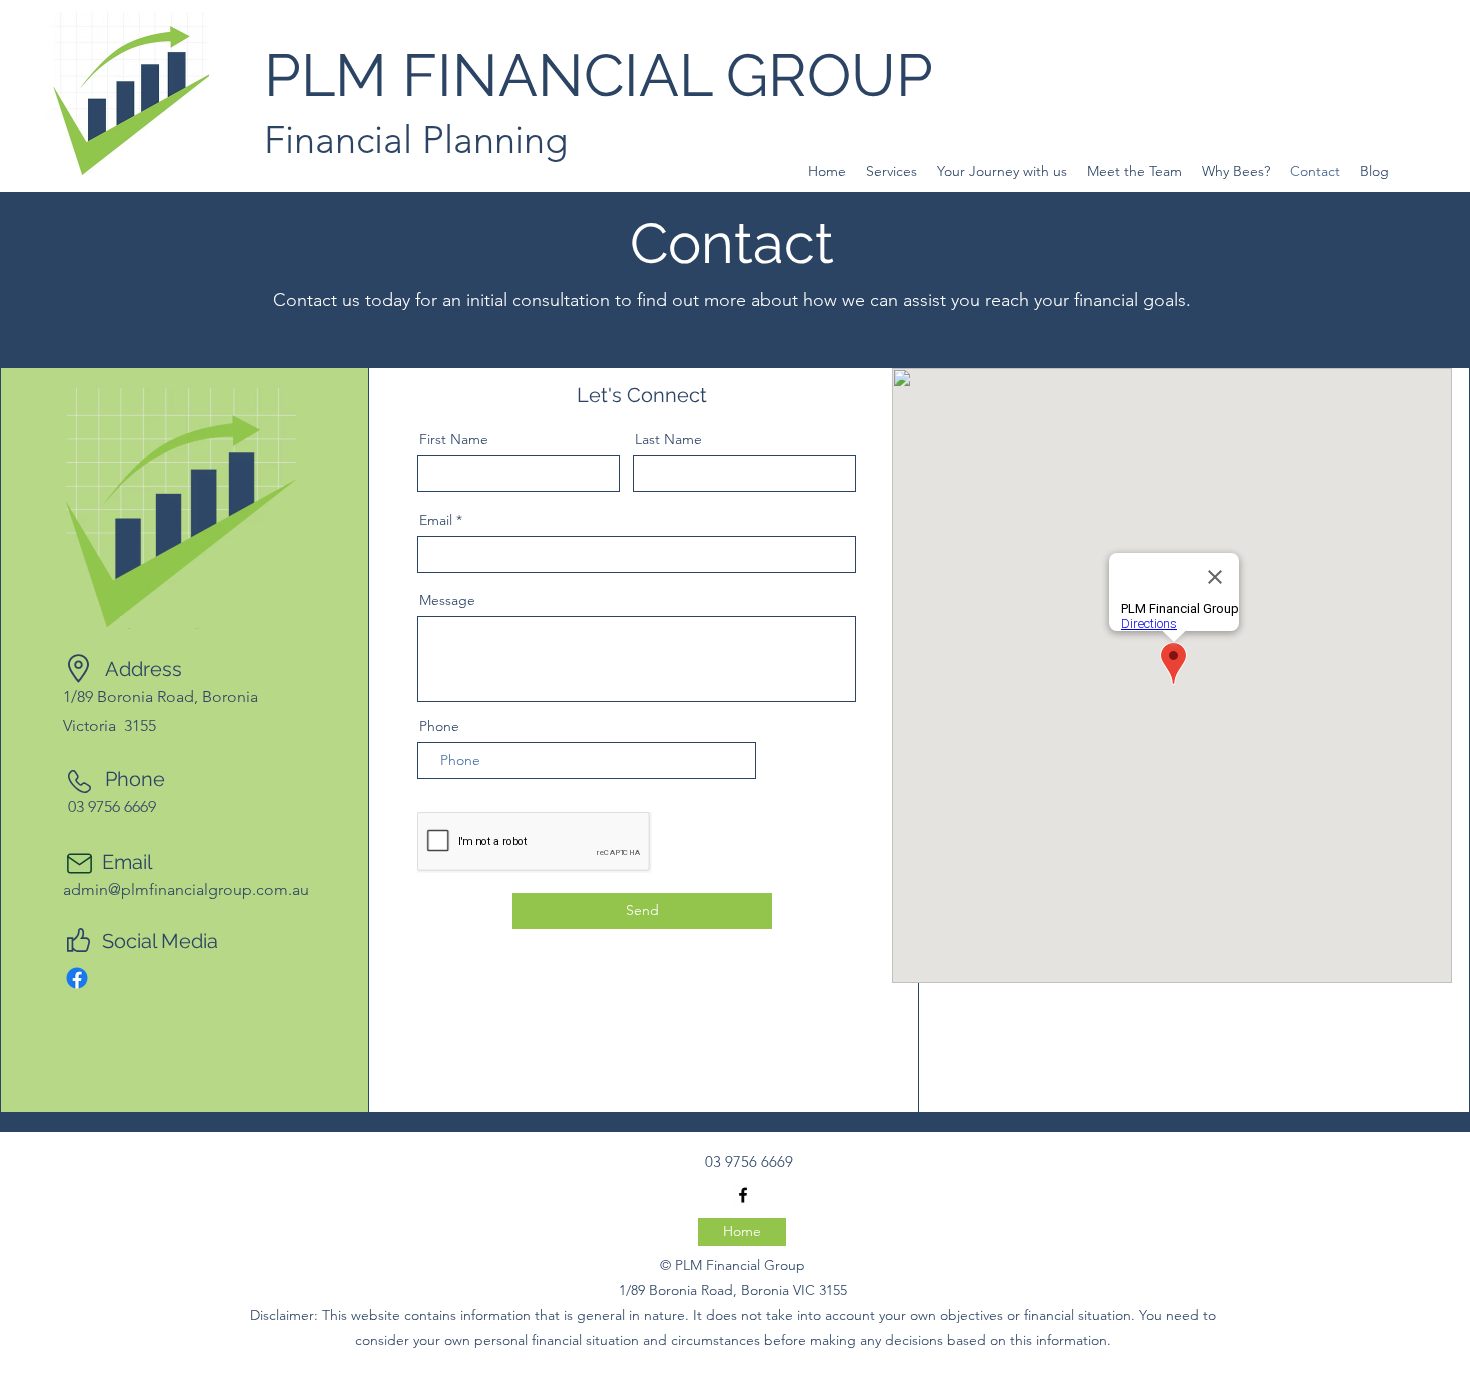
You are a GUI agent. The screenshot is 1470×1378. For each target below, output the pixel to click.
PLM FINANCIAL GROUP (598, 75)
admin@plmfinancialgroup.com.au (186, 889)
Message (447, 600)
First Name (453, 439)
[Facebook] (77, 978)
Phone (439, 726)
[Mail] (79, 863)
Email (435, 520)
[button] (891, 171)
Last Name (668, 439)
